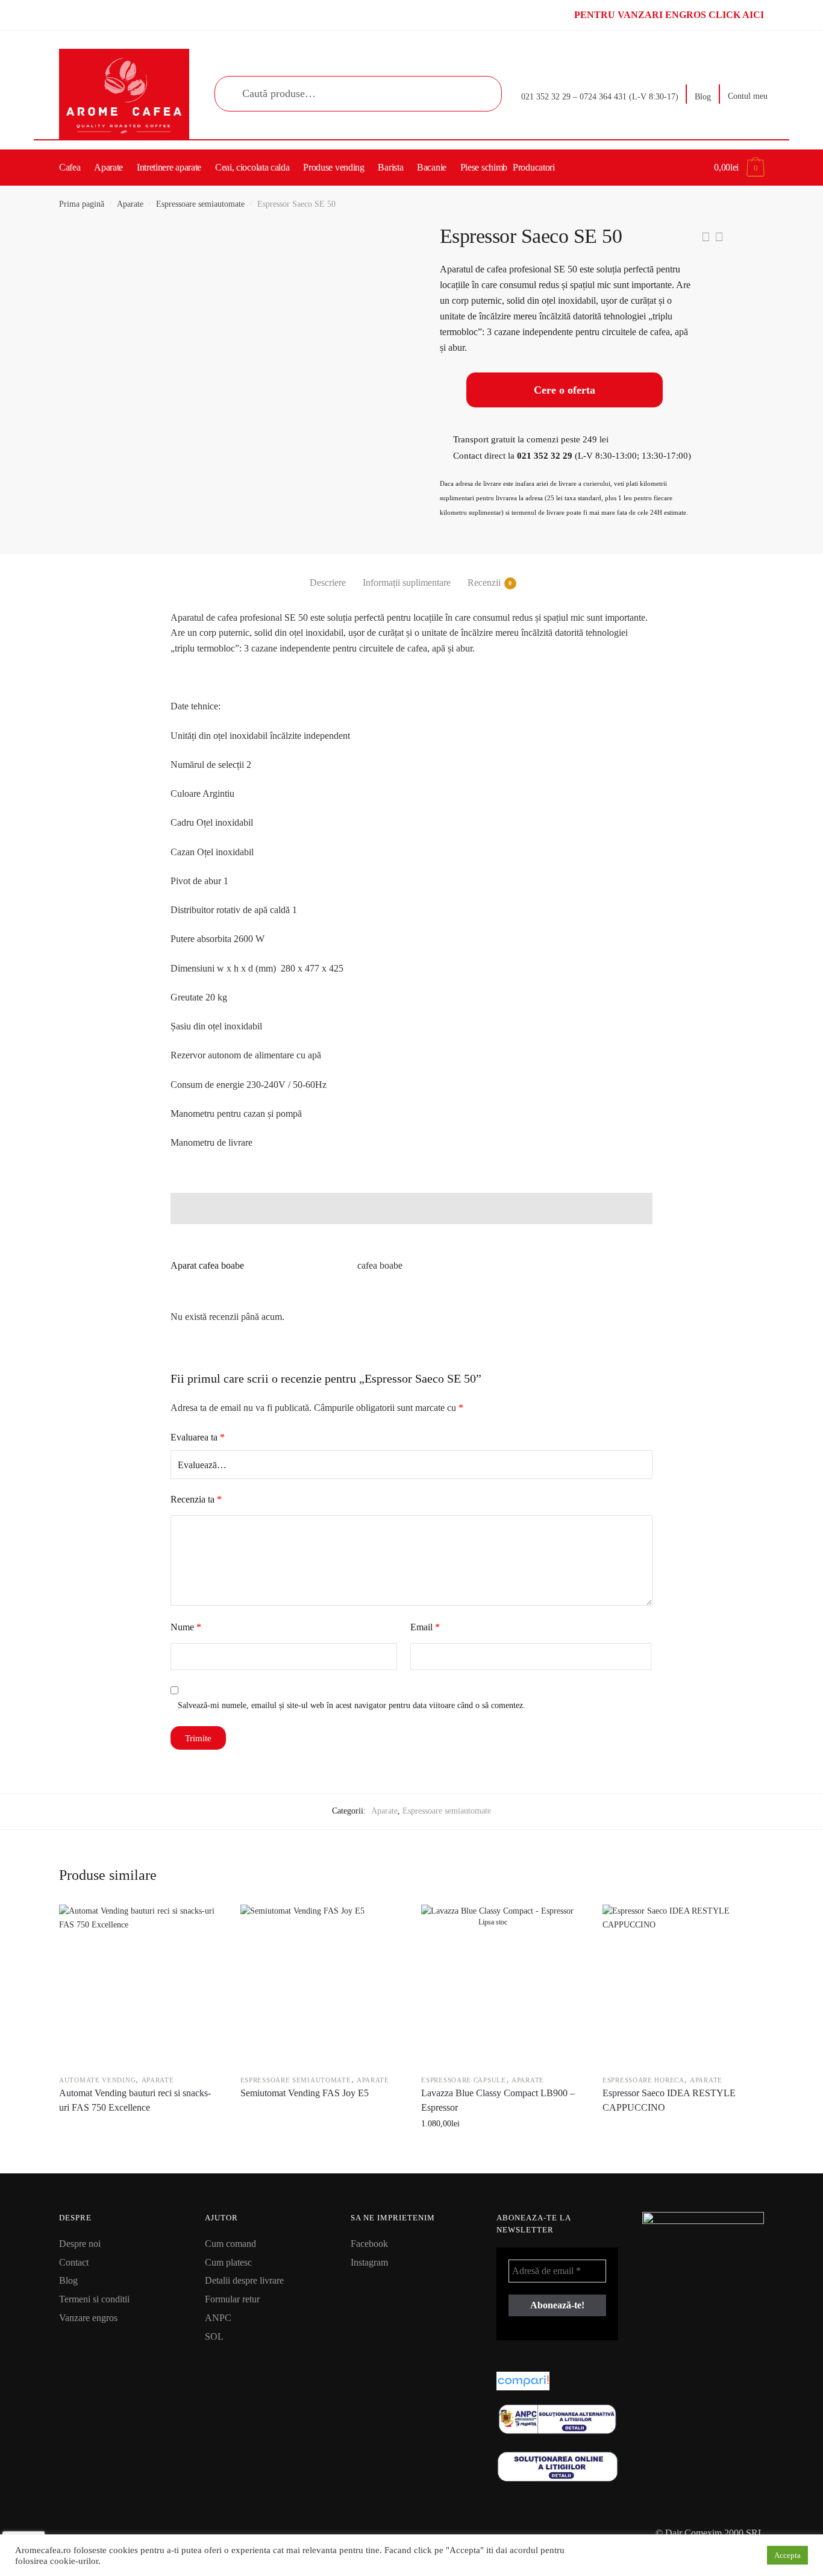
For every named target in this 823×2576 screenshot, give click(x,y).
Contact (74, 2262)
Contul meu (748, 96)
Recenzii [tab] (484, 583)
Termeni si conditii (94, 2299)
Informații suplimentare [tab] (407, 583)
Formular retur (232, 2299)
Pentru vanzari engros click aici (669, 15)
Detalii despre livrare (244, 2280)
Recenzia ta (196, 1499)
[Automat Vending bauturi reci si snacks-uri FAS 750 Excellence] (139, 1985)
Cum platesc (228, 2262)
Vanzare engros (88, 2318)
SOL (214, 2336)
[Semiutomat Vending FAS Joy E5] (321, 1985)
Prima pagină (82, 204)
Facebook (369, 2244)
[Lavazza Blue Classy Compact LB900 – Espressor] (501, 1985)
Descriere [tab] (328, 583)
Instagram (369, 2262)
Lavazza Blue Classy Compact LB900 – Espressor (498, 2100)
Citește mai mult (139, 2150)
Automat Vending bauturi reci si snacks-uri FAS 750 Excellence (135, 2100)
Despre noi (80, 2244)
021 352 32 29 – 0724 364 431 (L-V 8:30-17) (600, 97)
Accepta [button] (787, 2555)
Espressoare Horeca (643, 2080)
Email (425, 1627)
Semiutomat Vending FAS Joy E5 (305, 2093)
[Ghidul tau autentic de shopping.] (557, 2381)
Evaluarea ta (198, 1437)
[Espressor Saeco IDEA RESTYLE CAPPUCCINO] (683, 1985)
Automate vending (97, 2080)
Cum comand (230, 2244)
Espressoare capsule (463, 2080)
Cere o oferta (565, 390)
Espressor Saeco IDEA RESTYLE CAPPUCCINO (669, 2100)
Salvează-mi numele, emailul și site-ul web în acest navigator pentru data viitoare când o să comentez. (352, 1705)
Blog (703, 97)
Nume (186, 1627)
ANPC (218, 2318)
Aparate (130, 204)
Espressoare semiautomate (200, 204)
